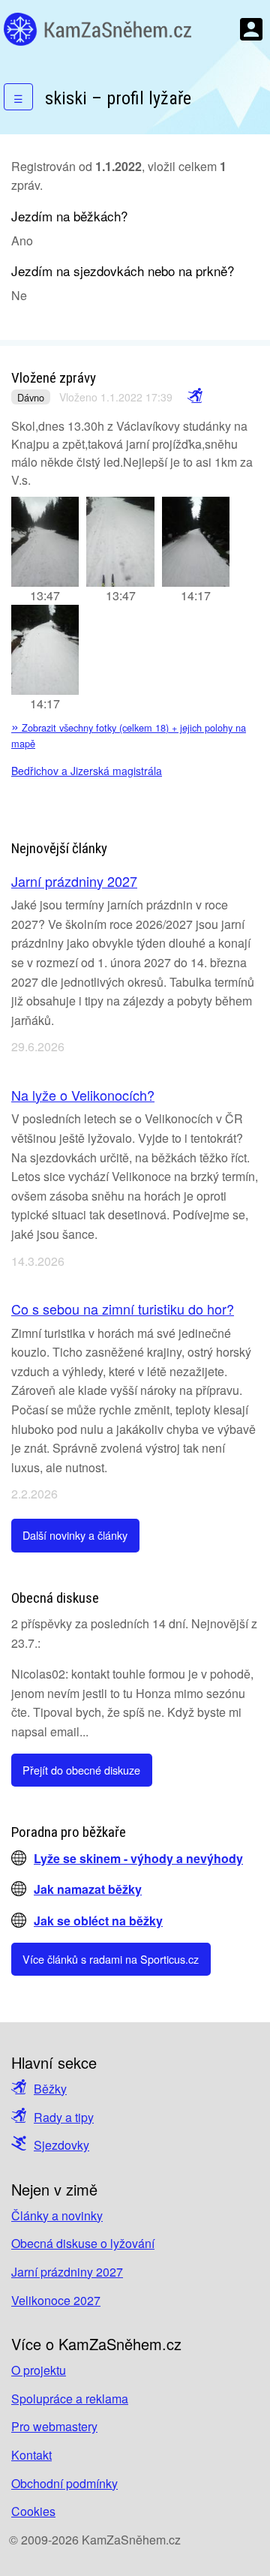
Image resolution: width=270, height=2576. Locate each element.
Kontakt (31, 2455)
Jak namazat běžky (88, 1889)
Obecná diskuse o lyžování (83, 2243)
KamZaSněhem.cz (97, 29)
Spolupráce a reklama (70, 2399)
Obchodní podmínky (64, 2483)
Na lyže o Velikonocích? (83, 1095)
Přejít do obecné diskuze (81, 1770)
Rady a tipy (64, 2117)
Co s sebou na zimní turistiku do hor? (123, 1309)
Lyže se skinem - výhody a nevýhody (138, 1858)
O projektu (39, 2370)
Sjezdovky (61, 2145)
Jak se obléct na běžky (98, 1921)
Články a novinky (57, 2215)
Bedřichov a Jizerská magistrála (87, 771)
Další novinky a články (75, 1535)
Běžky (50, 2089)
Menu (251, 29)
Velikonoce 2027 (56, 2300)
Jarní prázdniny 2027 (74, 881)
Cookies (33, 2511)
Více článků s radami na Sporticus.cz (111, 1959)
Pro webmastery (54, 2426)
